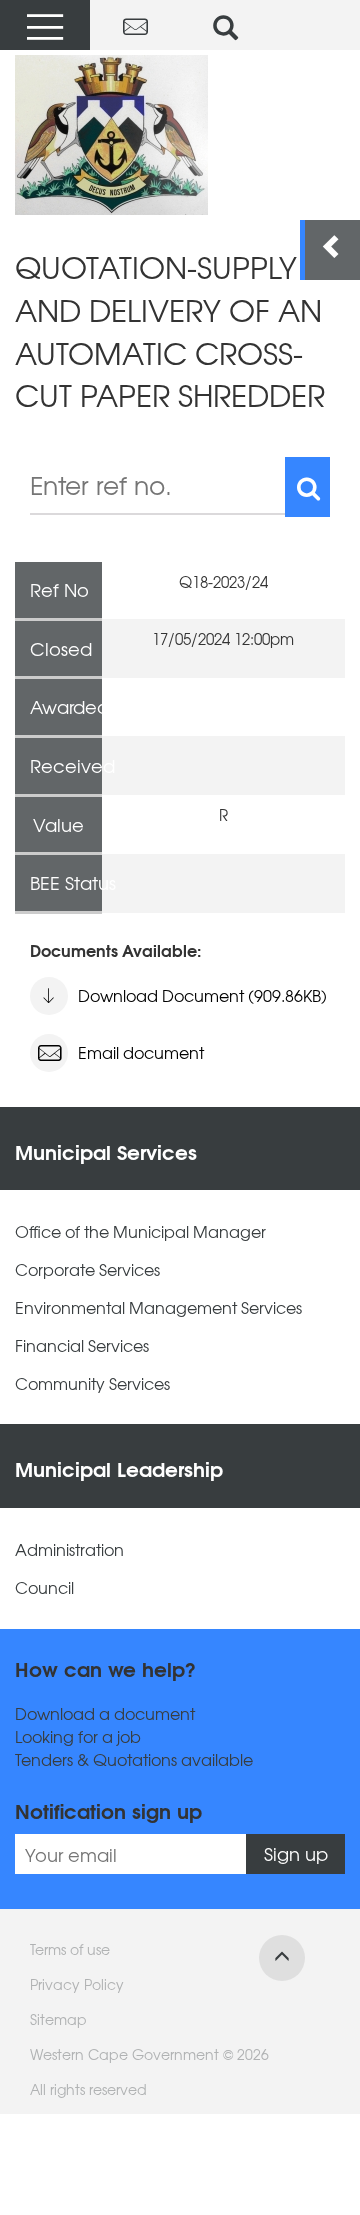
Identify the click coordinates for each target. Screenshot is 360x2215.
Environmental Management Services (158, 1307)
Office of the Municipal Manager (140, 1231)
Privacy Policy (77, 1984)
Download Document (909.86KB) (202, 995)
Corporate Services (87, 1269)
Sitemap (58, 2019)
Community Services (92, 1383)
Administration (69, 1549)
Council (44, 1587)
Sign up (296, 1853)
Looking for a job (78, 1736)
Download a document (105, 1713)
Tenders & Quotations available (134, 1759)
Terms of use (70, 1949)
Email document (141, 1052)
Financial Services (82, 1345)
